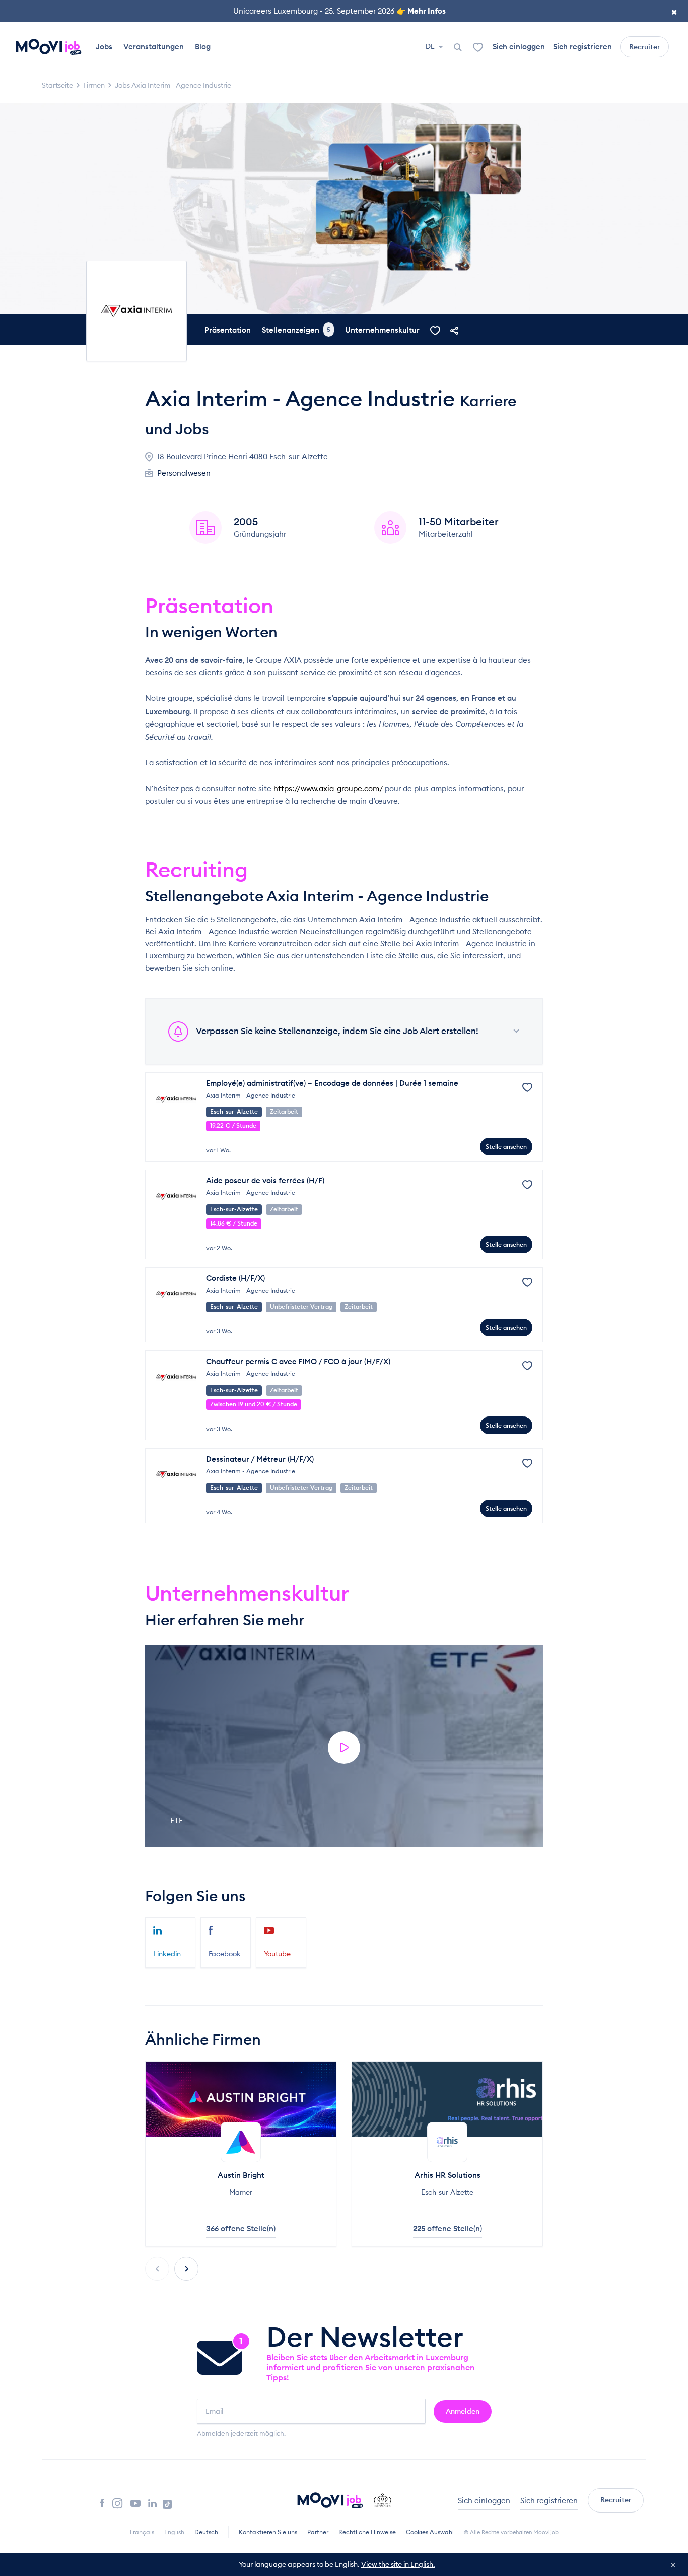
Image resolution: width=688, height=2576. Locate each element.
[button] (186, 2269)
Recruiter (644, 47)
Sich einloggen (519, 47)
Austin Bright (241, 2175)
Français (142, 2532)
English (174, 2532)
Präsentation (228, 330)
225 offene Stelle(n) (448, 2229)
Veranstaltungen (154, 47)
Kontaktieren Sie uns (268, 2532)
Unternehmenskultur (382, 330)
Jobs (104, 47)
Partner (318, 2532)
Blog (203, 47)
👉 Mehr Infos (421, 11)
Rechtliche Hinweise (367, 2532)
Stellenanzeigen (296, 330)
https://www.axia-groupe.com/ (328, 788)
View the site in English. (398, 2564)
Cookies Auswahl (430, 2532)
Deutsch (206, 2532)
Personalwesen (184, 473)
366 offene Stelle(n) (241, 2229)
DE (431, 46)
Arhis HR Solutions (448, 2175)
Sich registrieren (582, 47)
